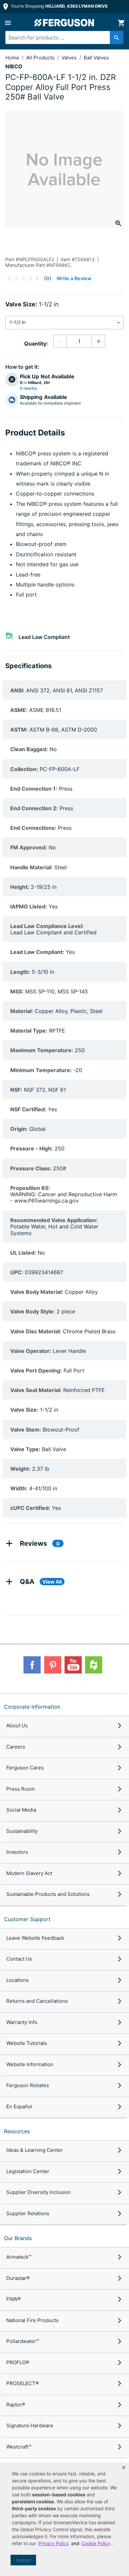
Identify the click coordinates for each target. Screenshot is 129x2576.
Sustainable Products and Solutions (48, 1894)
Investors (17, 1852)
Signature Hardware (30, 2425)
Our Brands (18, 2238)
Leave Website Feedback (35, 1938)
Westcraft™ (19, 2447)
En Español (19, 2107)
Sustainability (22, 1831)
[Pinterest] (53, 1665)
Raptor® (16, 2405)
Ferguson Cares (25, 1768)
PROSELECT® (22, 2383)
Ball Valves (96, 58)
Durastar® (18, 2278)
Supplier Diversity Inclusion (39, 2192)
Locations (18, 1980)
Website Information (30, 2064)
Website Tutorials (27, 2043)
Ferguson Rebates (28, 2085)
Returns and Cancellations (37, 2001)
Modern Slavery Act (29, 1873)
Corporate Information (32, 1707)
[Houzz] (94, 1665)
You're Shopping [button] (59, 6)
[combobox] (62, 38)
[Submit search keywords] (117, 38)
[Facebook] (32, 1665)
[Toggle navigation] (8, 23)
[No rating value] (25, 278)
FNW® (14, 2299)
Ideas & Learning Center (35, 2150)
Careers (16, 1747)
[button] (124, 2467)
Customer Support (27, 1919)
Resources (17, 2131)
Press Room (21, 1789)
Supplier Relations (28, 2213)
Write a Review (74, 278)
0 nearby (28, 388)
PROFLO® (18, 2362)
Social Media (21, 1810)
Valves (70, 58)
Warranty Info (22, 2022)
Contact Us (19, 1959)
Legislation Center (28, 2171)
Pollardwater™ (23, 2341)
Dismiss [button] (23, 2560)
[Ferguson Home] (64, 23)
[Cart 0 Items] (121, 23)
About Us (17, 1725)
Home (12, 58)
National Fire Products (32, 2320)
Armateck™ (19, 2257)
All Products (41, 58)
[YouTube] (73, 1665)
